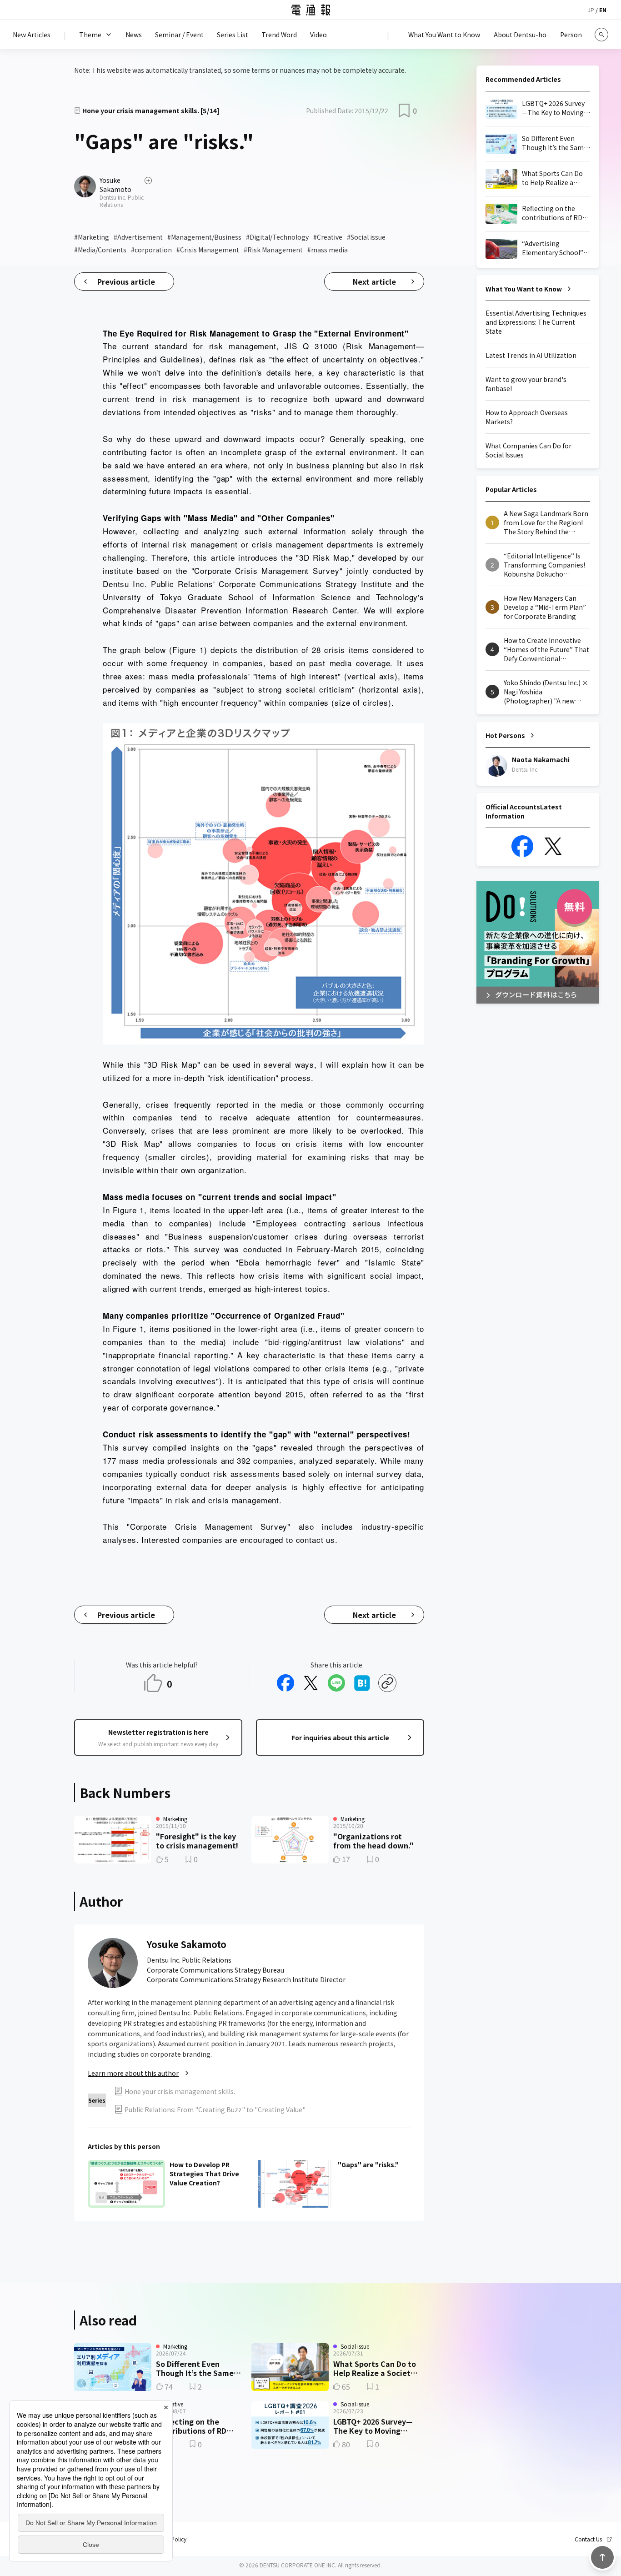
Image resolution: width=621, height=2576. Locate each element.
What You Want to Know (524, 289)
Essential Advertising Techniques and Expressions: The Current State (536, 322)
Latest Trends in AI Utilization (531, 355)
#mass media (328, 250)
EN (603, 10)
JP (591, 10)
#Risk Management (273, 250)
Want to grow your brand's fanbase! (526, 384)
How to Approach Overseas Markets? (527, 417)
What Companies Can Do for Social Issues (528, 450)
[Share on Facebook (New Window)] (285, 1683)
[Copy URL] (387, 1683)
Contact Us (588, 2539)
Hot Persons (505, 735)
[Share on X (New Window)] (311, 1683)
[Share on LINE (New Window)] (336, 1683)
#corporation (151, 250)
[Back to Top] (602, 2557)
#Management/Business (204, 237)
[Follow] (148, 181)
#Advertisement (138, 237)
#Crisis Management (208, 250)
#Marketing (92, 237)
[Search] (601, 35)
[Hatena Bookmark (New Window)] (362, 1683)
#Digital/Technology (277, 237)
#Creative (328, 237)
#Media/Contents (100, 250)
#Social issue (366, 237)
